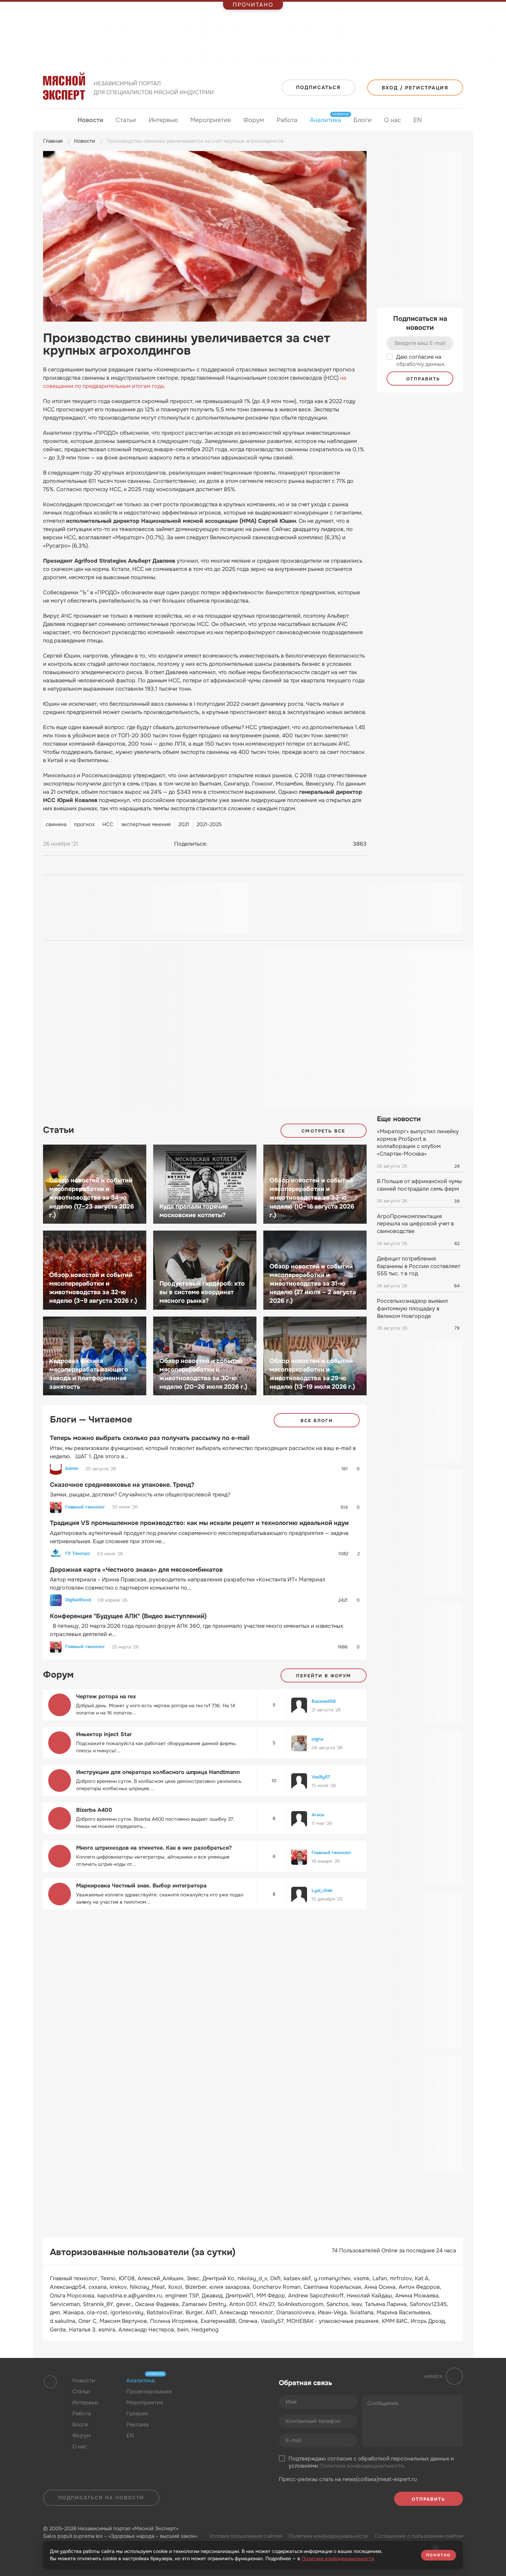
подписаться (318, 87)
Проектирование (149, 2391)
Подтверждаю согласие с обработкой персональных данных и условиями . (371, 2462)
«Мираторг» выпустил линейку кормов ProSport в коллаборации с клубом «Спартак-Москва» (418, 1143)
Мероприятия (211, 120)
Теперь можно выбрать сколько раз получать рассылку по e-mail (150, 1438)
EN (418, 120)
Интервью (163, 120)
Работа (287, 120)
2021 (184, 824)
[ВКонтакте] (216, 844)
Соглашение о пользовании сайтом (419, 2536)
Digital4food (78, 1600)
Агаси (318, 1815)
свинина (56, 824)
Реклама (138, 2425)
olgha (317, 1739)
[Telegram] (229, 844)
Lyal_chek (322, 1890)
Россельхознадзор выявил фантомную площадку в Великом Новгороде (412, 1308)
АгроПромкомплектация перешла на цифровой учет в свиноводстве (415, 1224)
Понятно (439, 2555)
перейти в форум (324, 1676)
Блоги (362, 120)
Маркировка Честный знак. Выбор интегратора (141, 1886)
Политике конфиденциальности (338, 2558)
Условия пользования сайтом (245, 2536)
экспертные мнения (146, 824)
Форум (254, 120)
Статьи (126, 120)
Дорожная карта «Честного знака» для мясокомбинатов (136, 1570)
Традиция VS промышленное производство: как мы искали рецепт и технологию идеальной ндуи (199, 1523)
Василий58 (324, 1701)
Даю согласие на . (421, 361)
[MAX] (242, 844)
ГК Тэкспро (78, 1554)
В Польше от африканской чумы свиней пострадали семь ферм (419, 1185)
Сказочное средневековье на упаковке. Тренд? (122, 1485)
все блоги (317, 1421)
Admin (72, 1469)
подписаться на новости (101, 2498)
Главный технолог (85, 1507)
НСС (108, 824)
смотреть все (323, 1131)
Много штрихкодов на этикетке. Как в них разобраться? (154, 1848)
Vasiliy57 (321, 1777)
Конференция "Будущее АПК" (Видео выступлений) (128, 1616)
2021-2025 (209, 824)
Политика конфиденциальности (328, 2536)
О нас (393, 120)
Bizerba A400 (94, 1810)
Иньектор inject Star (104, 1734)
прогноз (84, 824)
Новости (90, 120)
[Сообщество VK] (203, 2397)
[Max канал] (229, 2397)
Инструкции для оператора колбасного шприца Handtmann (158, 1772)
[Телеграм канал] (216, 2397)
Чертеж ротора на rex (106, 1696)
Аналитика (325, 120)
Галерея (137, 2413)
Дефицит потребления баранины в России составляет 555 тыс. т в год (419, 1266)
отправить (422, 379)
